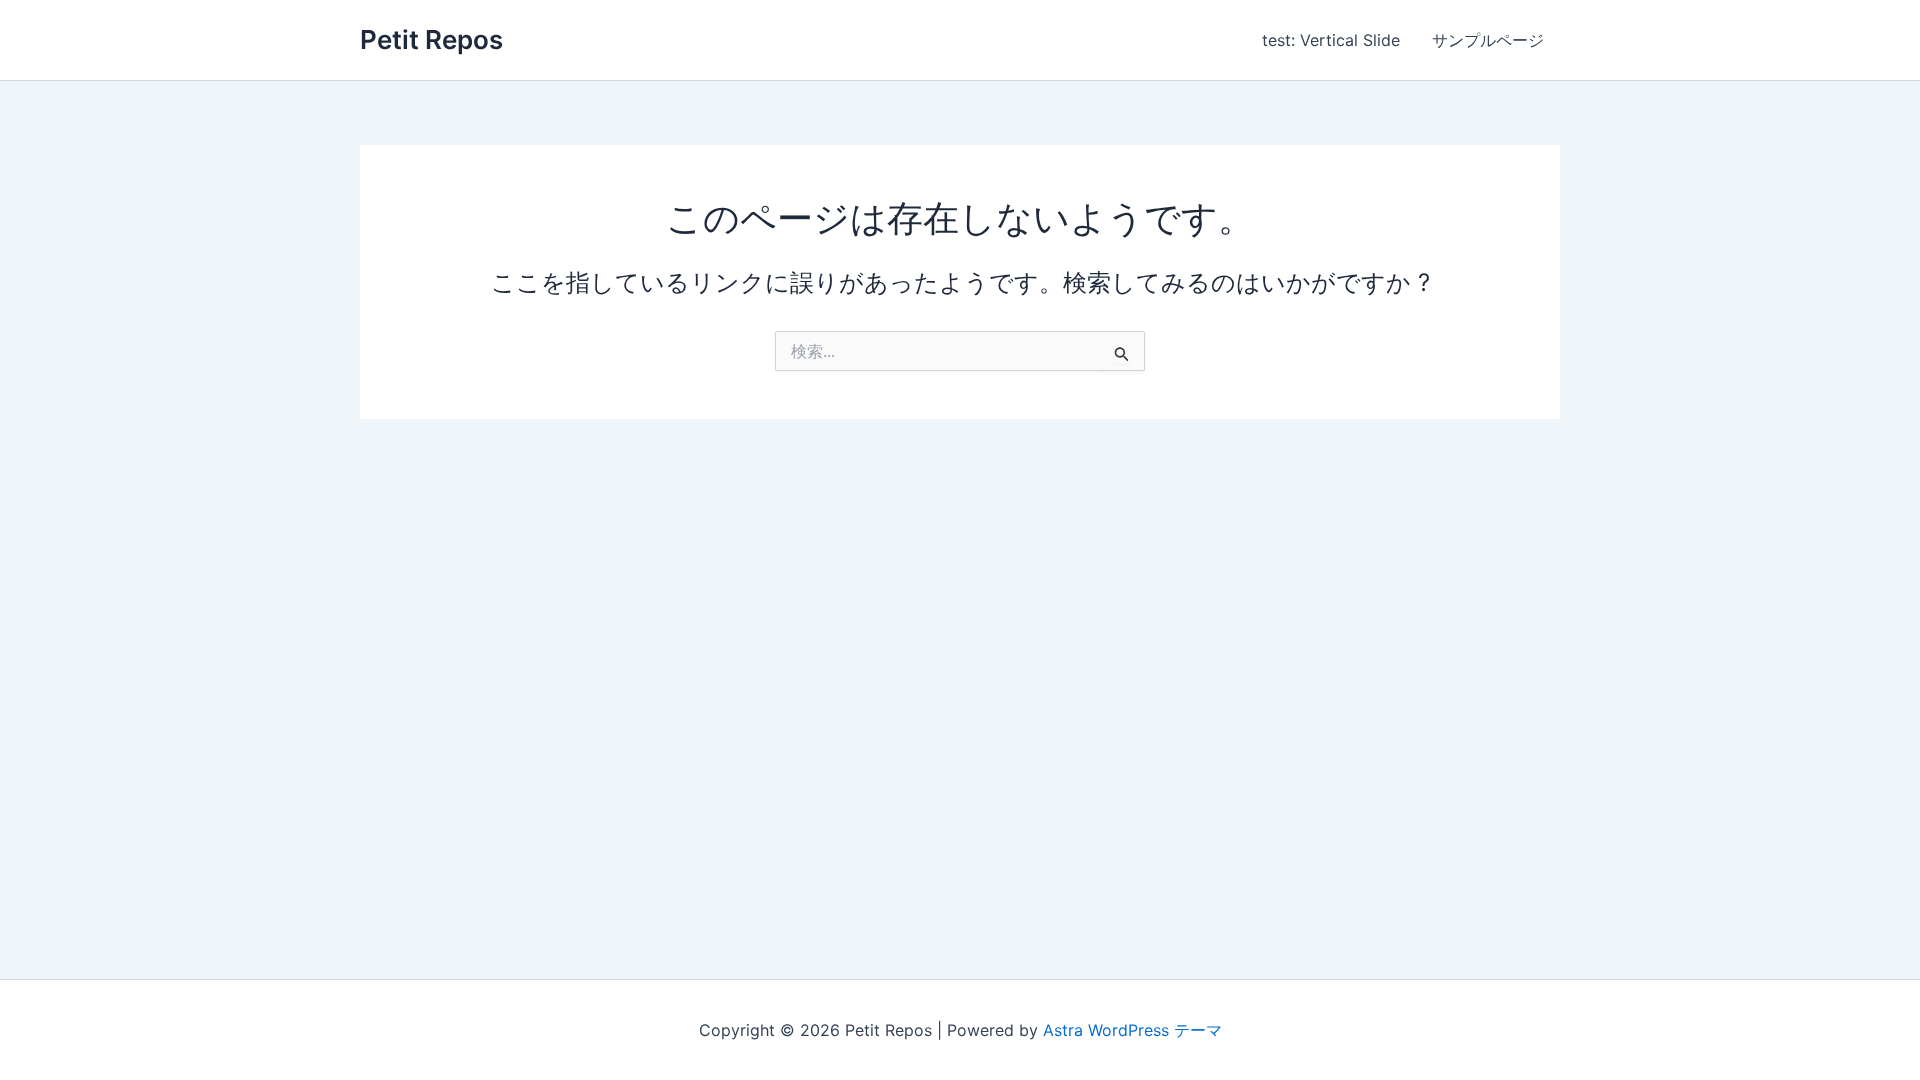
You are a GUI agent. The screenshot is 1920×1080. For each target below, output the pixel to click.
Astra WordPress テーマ (1132, 1030)
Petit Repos (431, 39)
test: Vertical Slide (1331, 40)
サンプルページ (1488, 40)
